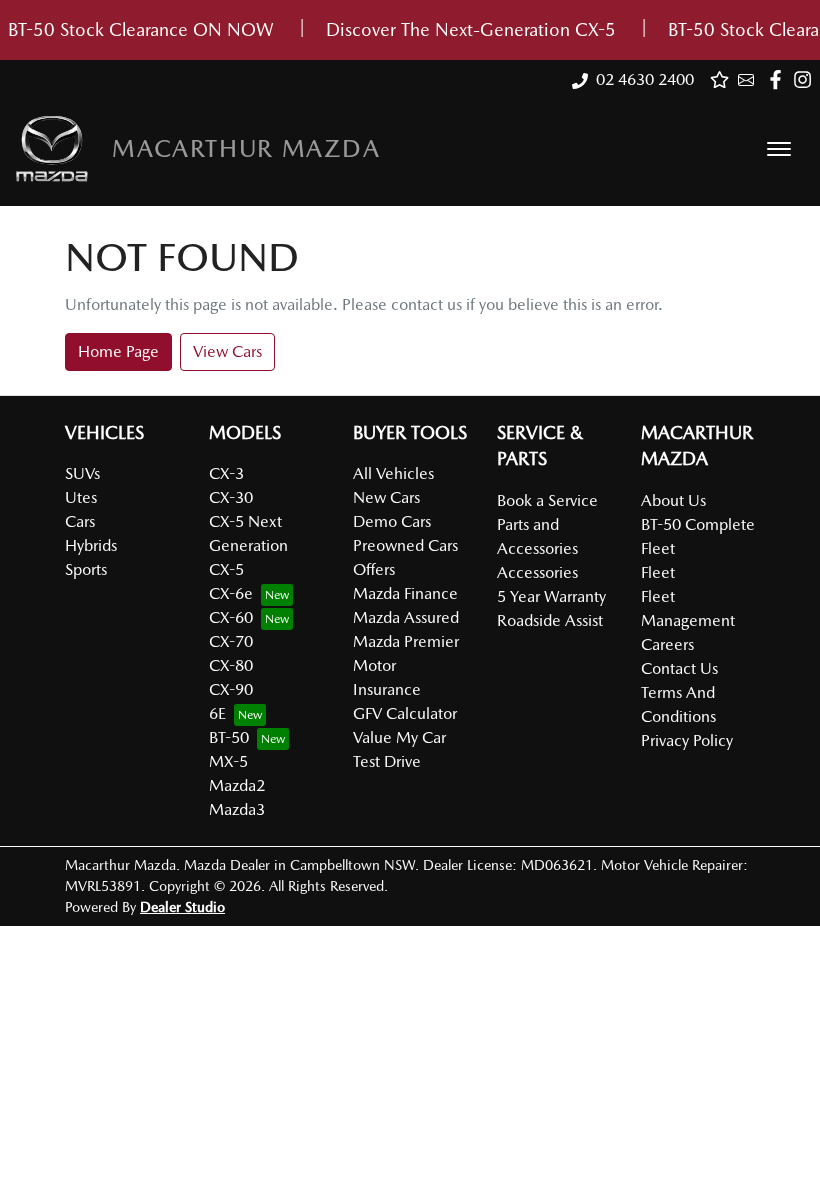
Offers (374, 569)
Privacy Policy (687, 740)
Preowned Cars (405, 545)
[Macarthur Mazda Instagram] (806, 79)
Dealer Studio (182, 907)
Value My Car (399, 737)
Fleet (658, 572)
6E (217, 713)
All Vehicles (393, 473)
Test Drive (387, 761)
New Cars (386, 497)
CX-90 (231, 689)
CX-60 (231, 617)
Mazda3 (237, 809)
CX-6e (231, 593)
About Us (673, 500)
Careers (667, 644)
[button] (779, 149)
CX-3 (226, 473)
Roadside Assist (550, 620)
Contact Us (679, 668)
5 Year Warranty (551, 596)
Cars (80, 521)
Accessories (537, 572)
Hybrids (91, 545)
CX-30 (231, 497)
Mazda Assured (406, 617)
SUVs (82, 473)
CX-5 (226, 569)
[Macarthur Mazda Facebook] (779, 79)
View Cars (227, 351)
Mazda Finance (405, 593)
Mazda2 (237, 785)
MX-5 (228, 761)
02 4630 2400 (645, 79)
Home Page (118, 351)
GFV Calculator (405, 713)
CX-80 (231, 665)
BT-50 (229, 737)
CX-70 (231, 641)
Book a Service (547, 500)
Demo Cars (392, 521)
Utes (81, 497)
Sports (86, 569)
